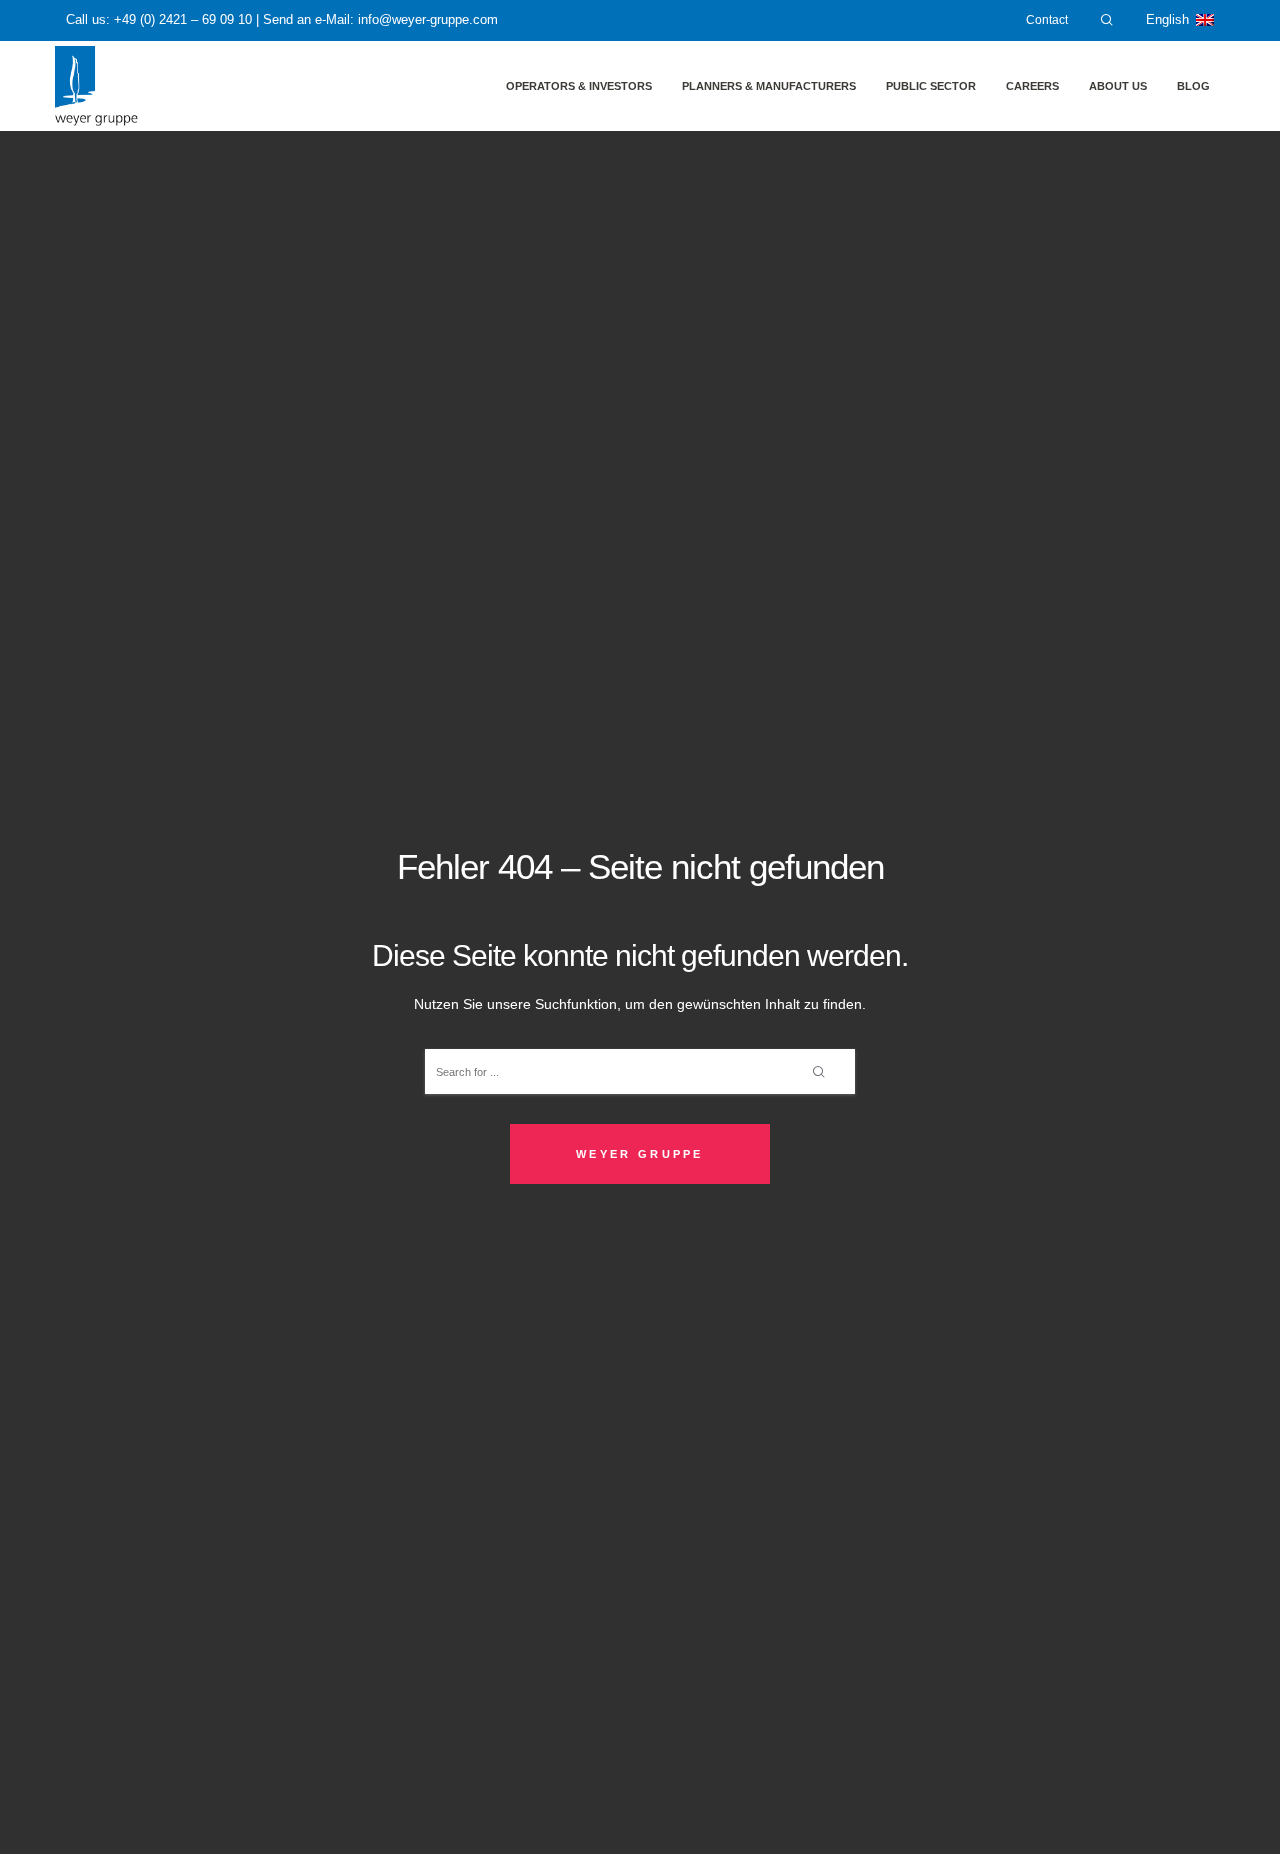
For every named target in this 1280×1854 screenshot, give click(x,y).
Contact (1047, 20)
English (1167, 20)
